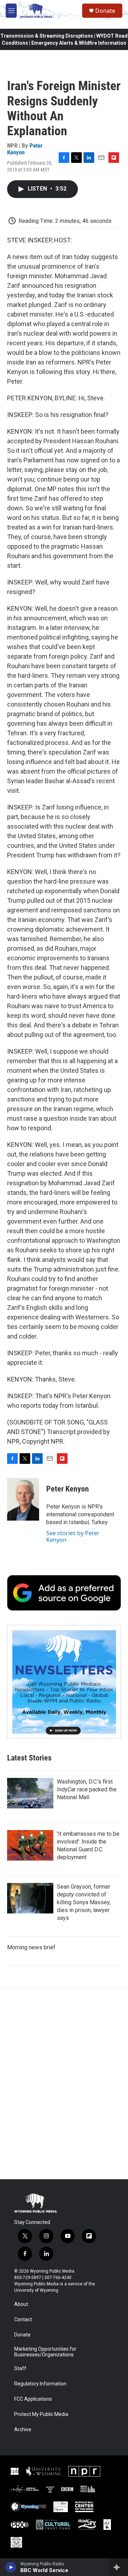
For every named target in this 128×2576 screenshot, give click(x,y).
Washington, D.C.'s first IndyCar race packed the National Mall (87, 1789)
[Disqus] (64, 2083)
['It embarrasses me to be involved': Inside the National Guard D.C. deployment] (30, 1845)
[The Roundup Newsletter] (64, 1682)
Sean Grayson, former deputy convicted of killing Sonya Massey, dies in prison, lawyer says (84, 1902)
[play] (11, 2567)
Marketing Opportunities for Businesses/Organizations (45, 2352)
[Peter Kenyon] (23, 1499)
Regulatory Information (40, 2384)
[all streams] (119, 2567)
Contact (23, 2320)
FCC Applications (33, 2399)
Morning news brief (31, 1947)
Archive (23, 2430)
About (21, 2304)
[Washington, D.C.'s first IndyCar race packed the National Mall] (30, 1793)
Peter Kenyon (68, 1489)
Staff (20, 2369)
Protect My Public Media (41, 2414)
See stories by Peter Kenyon (73, 1536)
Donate (105, 11)
